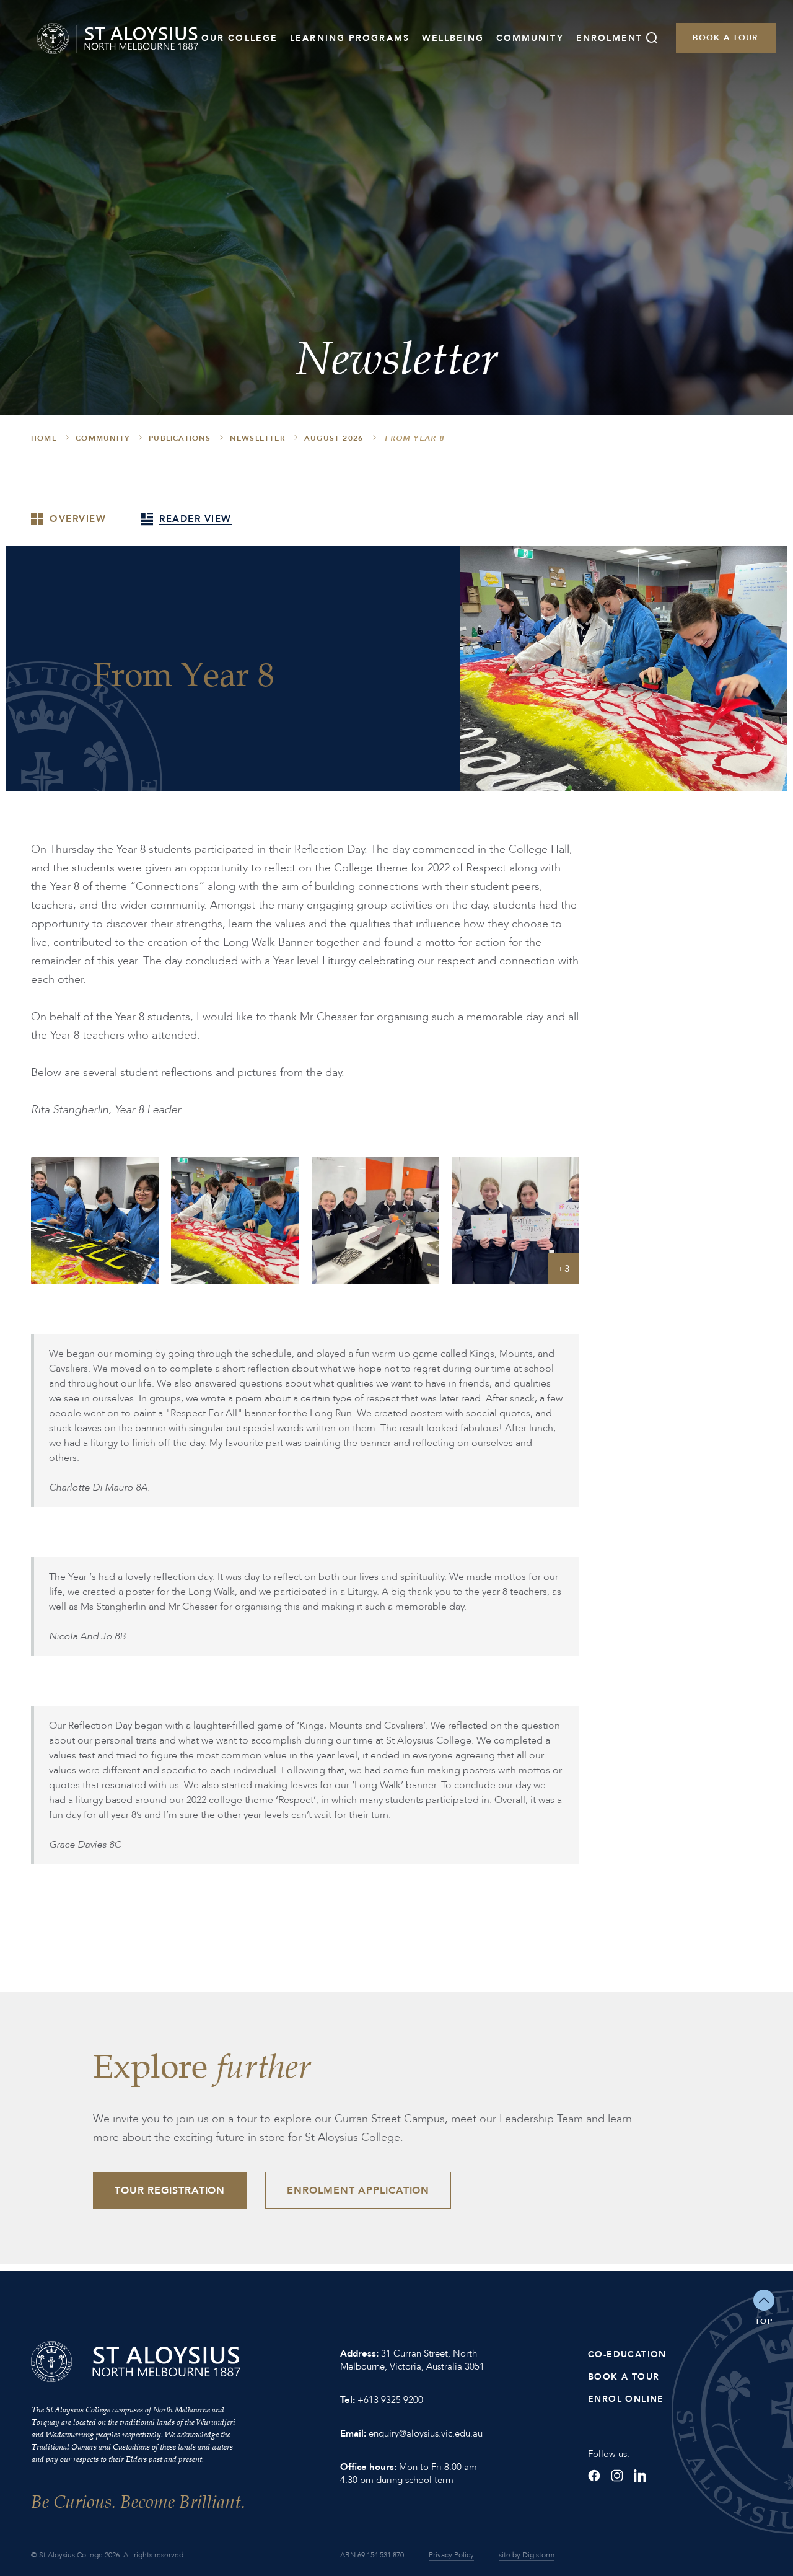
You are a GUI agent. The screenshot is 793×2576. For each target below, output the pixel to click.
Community (530, 38)
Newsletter (258, 438)
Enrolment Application (358, 2190)
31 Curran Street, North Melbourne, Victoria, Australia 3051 (412, 2360)
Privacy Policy (451, 2555)
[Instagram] (617, 2476)
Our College (239, 38)
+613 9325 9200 (390, 2400)
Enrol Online (626, 2399)
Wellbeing (453, 38)
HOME (44, 438)
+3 (564, 1269)
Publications (180, 438)
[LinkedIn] (640, 2476)
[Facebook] (594, 2476)
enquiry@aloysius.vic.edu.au (426, 2433)
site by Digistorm (527, 2555)
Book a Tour (725, 38)
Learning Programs (350, 38)
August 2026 (334, 438)
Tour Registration (170, 2190)
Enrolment (610, 38)
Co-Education (627, 2354)
